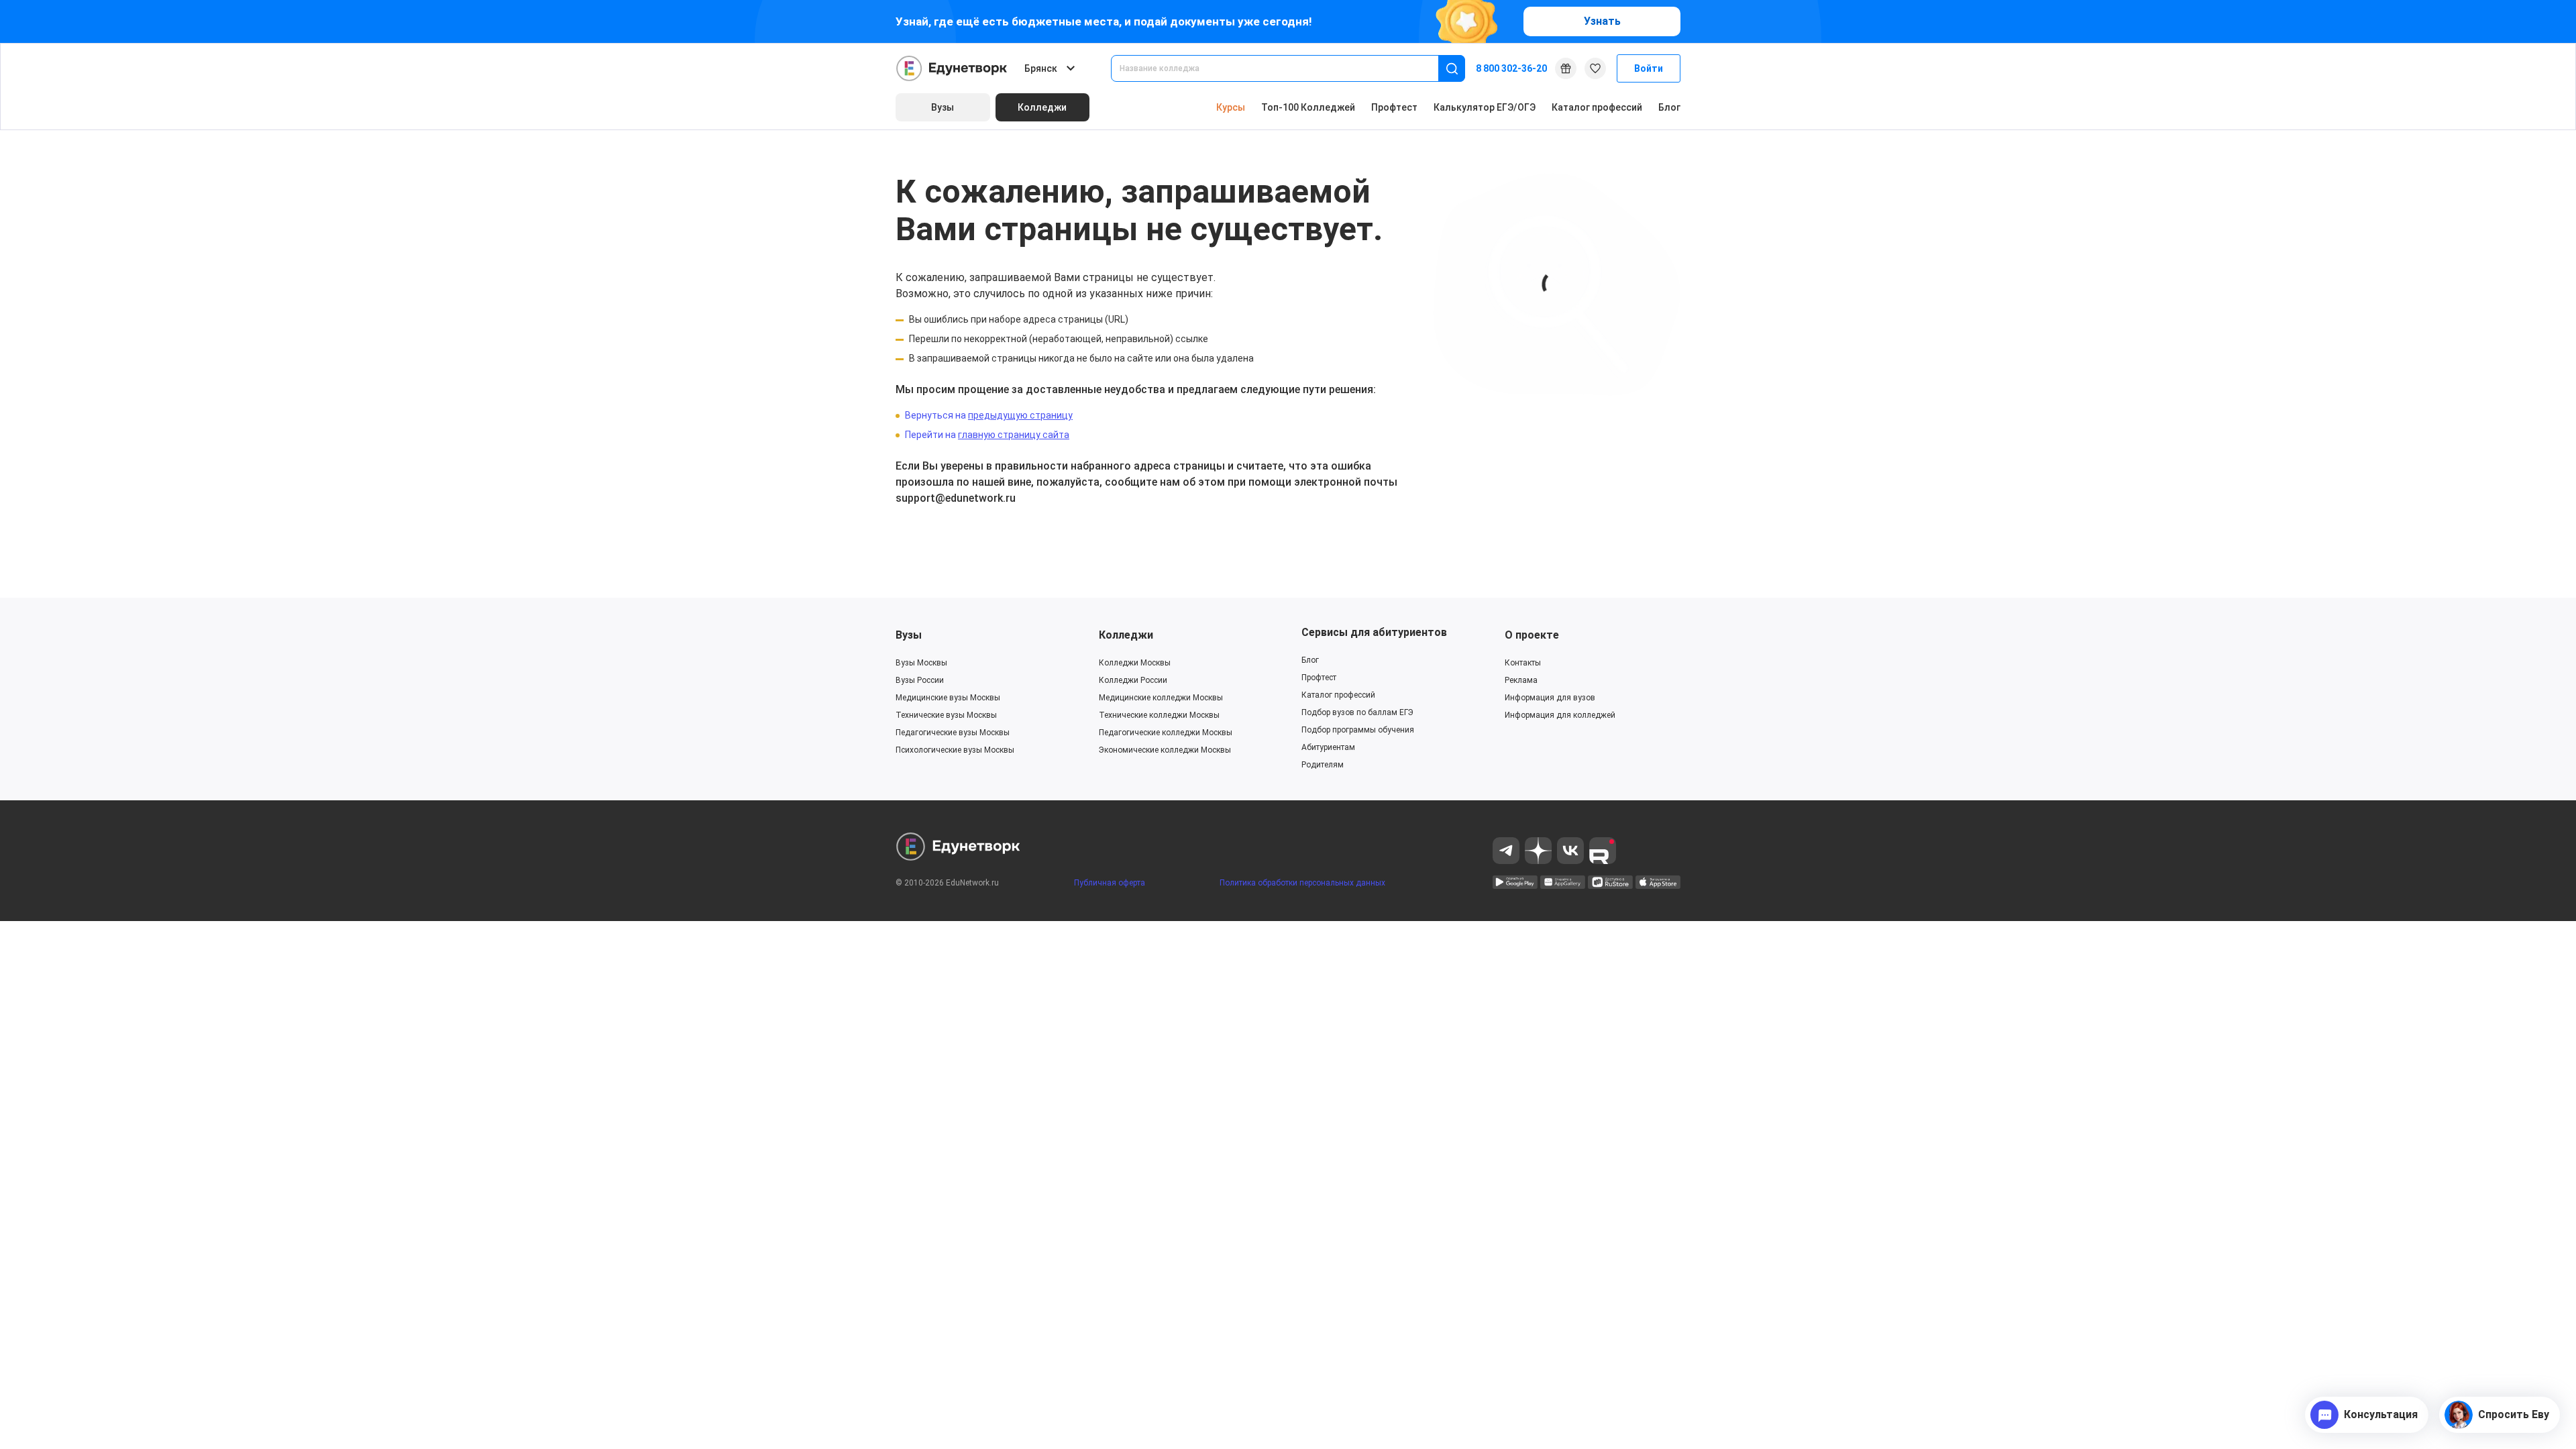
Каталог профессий (1597, 107)
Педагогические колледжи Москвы (1166, 733)
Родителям (1323, 765)
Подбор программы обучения (1358, 730)
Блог (1669, 107)
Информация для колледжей (1560, 715)
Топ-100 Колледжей (1308, 107)
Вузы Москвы (921, 663)
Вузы (909, 635)
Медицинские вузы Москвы (948, 698)
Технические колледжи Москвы (1159, 715)
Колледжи (1126, 635)
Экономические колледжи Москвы (1165, 750)
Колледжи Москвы (1135, 663)
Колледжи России (1133, 680)
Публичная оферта (1110, 883)
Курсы (1231, 107)
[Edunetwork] (952, 68)
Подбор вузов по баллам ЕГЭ (1357, 712)
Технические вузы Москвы (946, 715)
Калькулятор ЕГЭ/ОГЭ (1485, 107)
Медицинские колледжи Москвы (1161, 698)
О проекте (1532, 635)
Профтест (1394, 107)
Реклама (1521, 680)
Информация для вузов (1550, 698)
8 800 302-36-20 (1511, 68)
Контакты (1523, 663)
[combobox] (1284, 68)
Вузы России (920, 680)
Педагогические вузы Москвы (953, 733)
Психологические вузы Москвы (955, 750)
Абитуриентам (1328, 747)
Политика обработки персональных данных (1302, 883)
